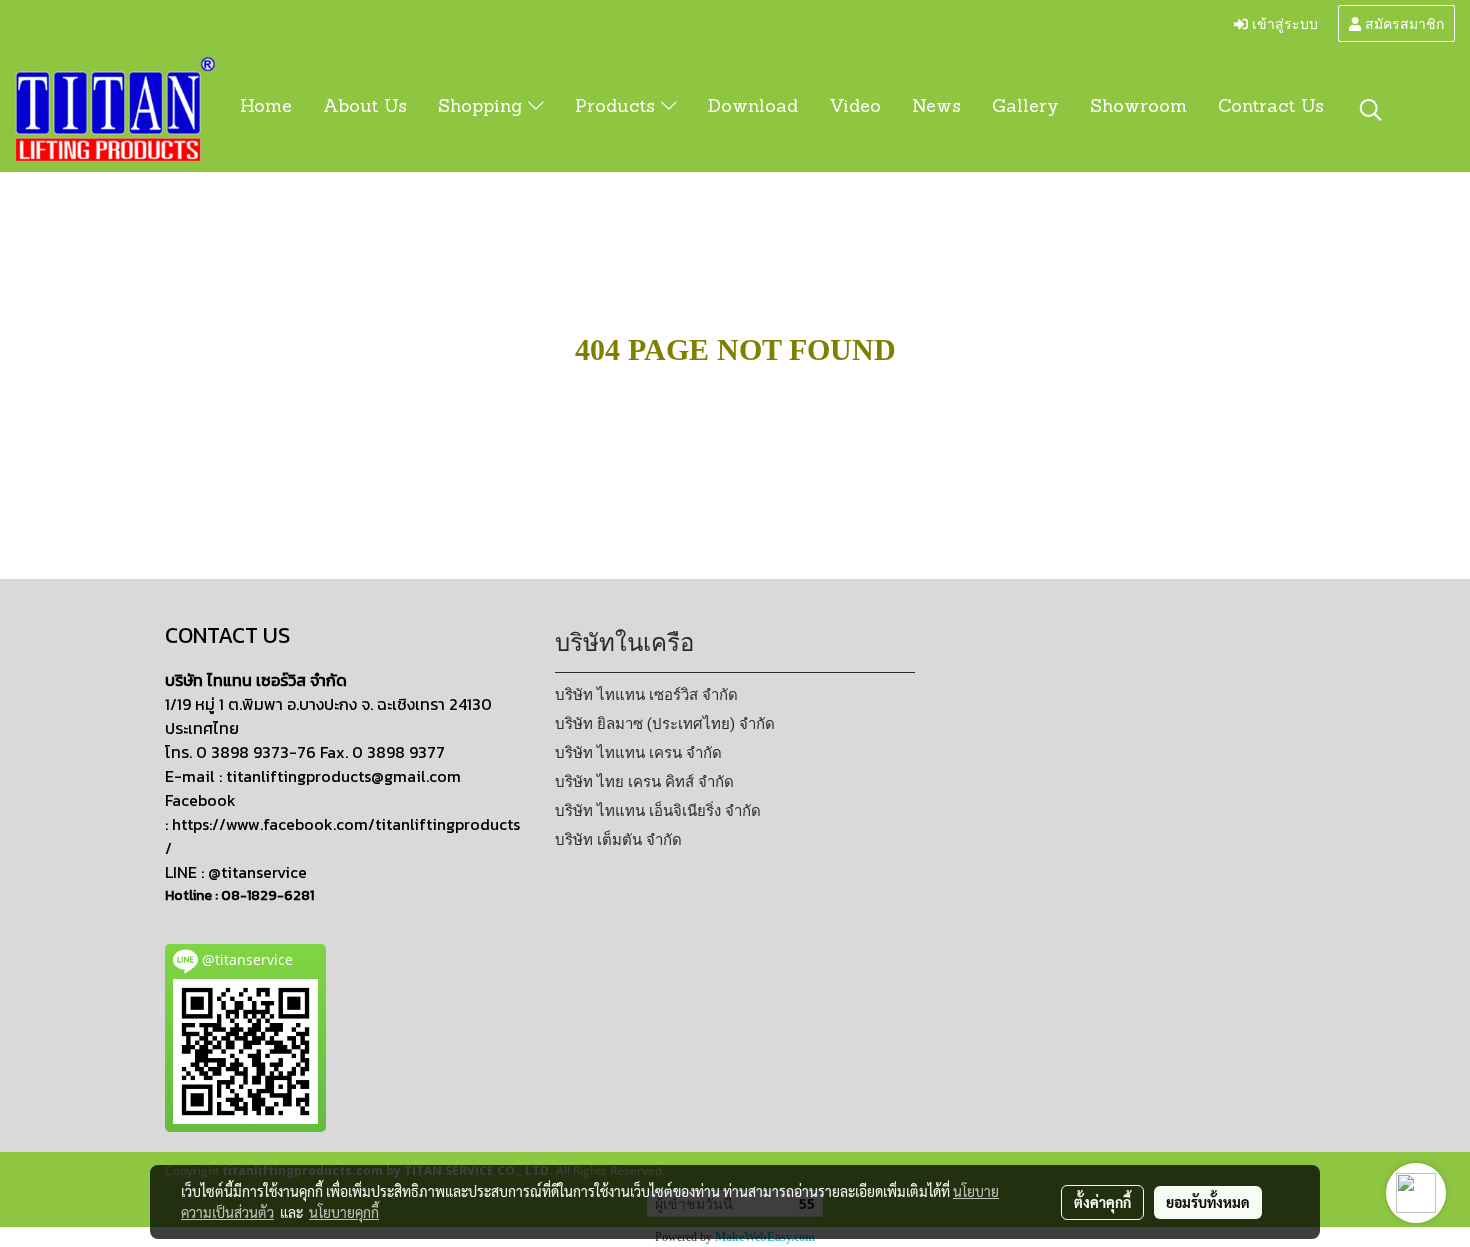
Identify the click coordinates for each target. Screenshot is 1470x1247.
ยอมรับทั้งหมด (1208, 1202)
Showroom (1138, 108)
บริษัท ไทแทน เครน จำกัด (638, 753)
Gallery (1025, 108)
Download (753, 108)
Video (855, 108)
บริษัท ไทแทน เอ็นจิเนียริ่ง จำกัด (658, 811)
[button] (1371, 110)
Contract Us (1271, 108)
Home (266, 108)
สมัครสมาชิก (1402, 22)
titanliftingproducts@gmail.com (343, 776)
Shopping (483, 108)
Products (618, 108)
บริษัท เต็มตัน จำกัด (618, 840)
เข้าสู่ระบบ (1283, 22)
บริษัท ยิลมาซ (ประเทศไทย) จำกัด (665, 724)
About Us (365, 108)
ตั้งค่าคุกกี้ (1102, 1202)
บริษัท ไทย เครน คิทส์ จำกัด (644, 782)
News (936, 108)
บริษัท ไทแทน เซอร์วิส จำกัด (646, 695)
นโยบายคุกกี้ (344, 1212)
